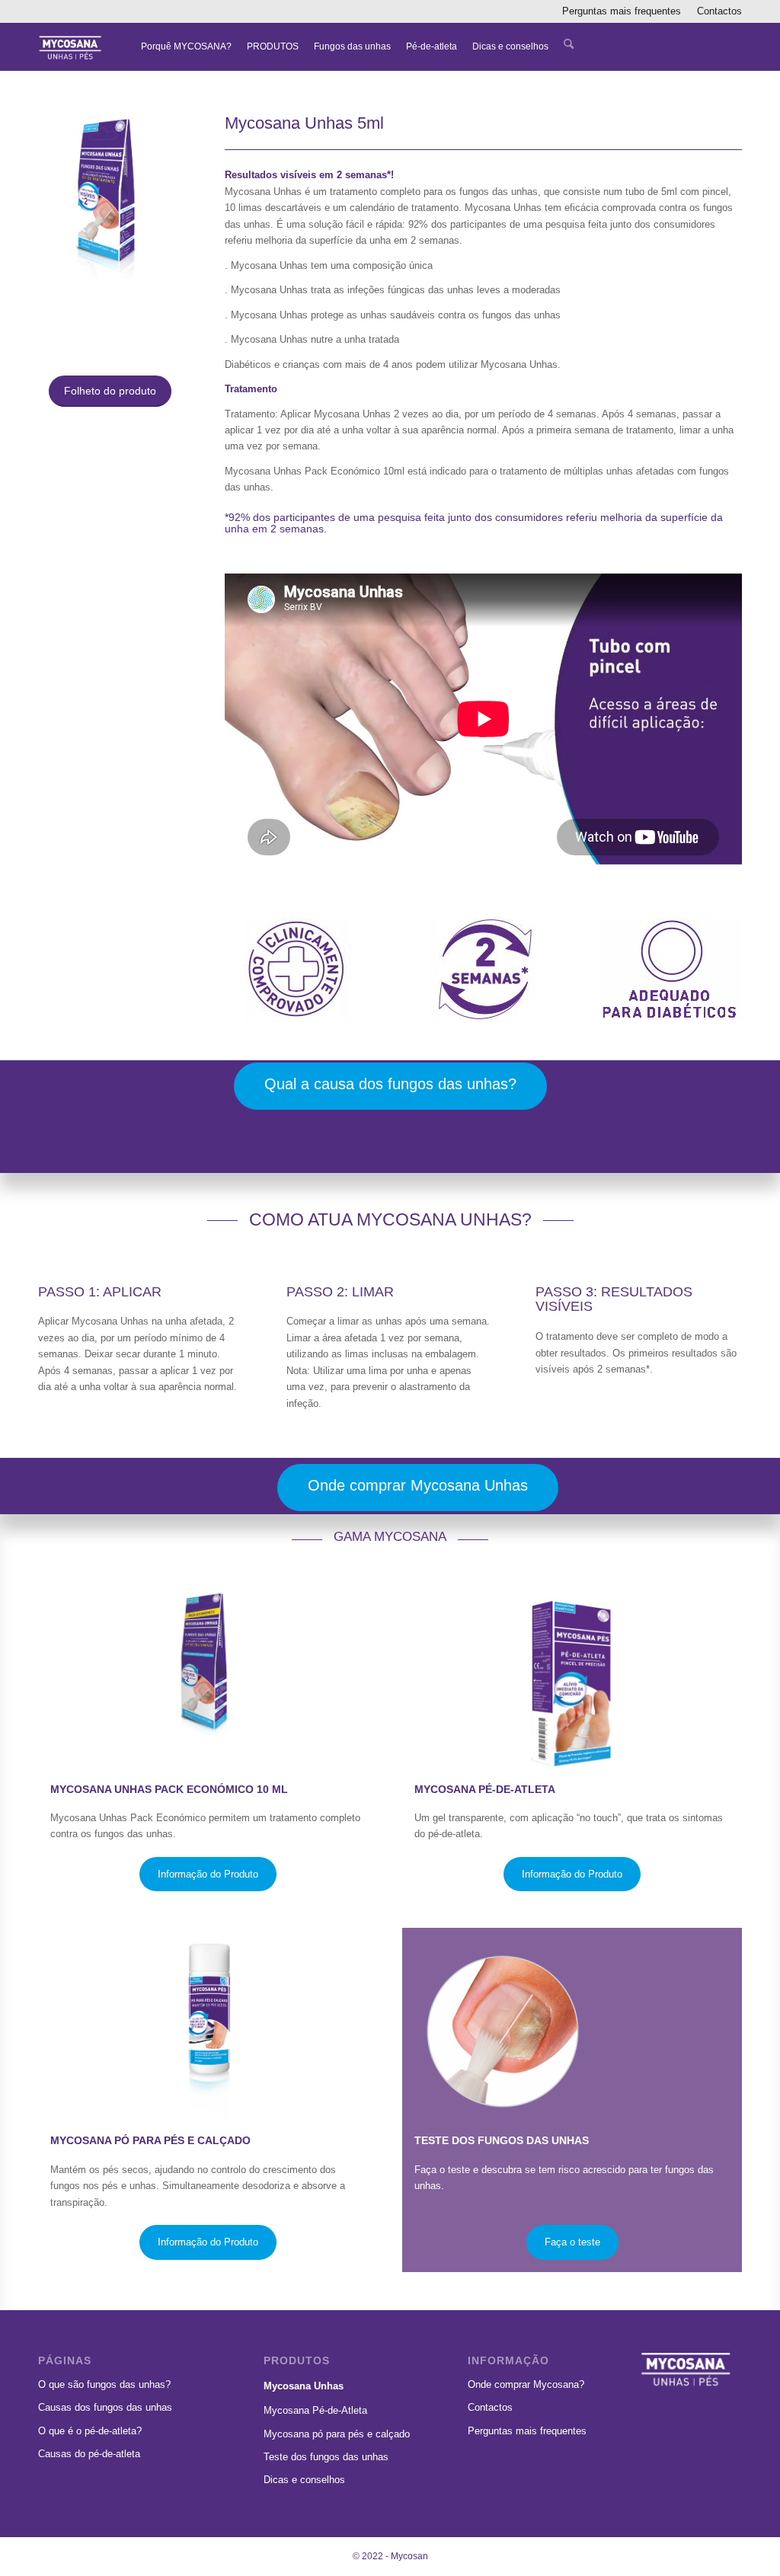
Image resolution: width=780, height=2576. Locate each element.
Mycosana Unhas (304, 2386)
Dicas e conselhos (304, 2480)
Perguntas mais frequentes (622, 11)
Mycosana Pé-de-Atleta (315, 2410)
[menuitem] (622, 11)
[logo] (70, 46)
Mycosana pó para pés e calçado (337, 2434)
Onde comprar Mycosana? (526, 2384)
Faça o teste (572, 2242)
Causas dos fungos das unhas (105, 2407)
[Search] (569, 46)
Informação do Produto (208, 1874)
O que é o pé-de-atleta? (90, 2431)
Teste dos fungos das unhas (326, 2457)
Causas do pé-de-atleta (89, 2454)
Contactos (719, 11)
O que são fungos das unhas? (104, 2384)
